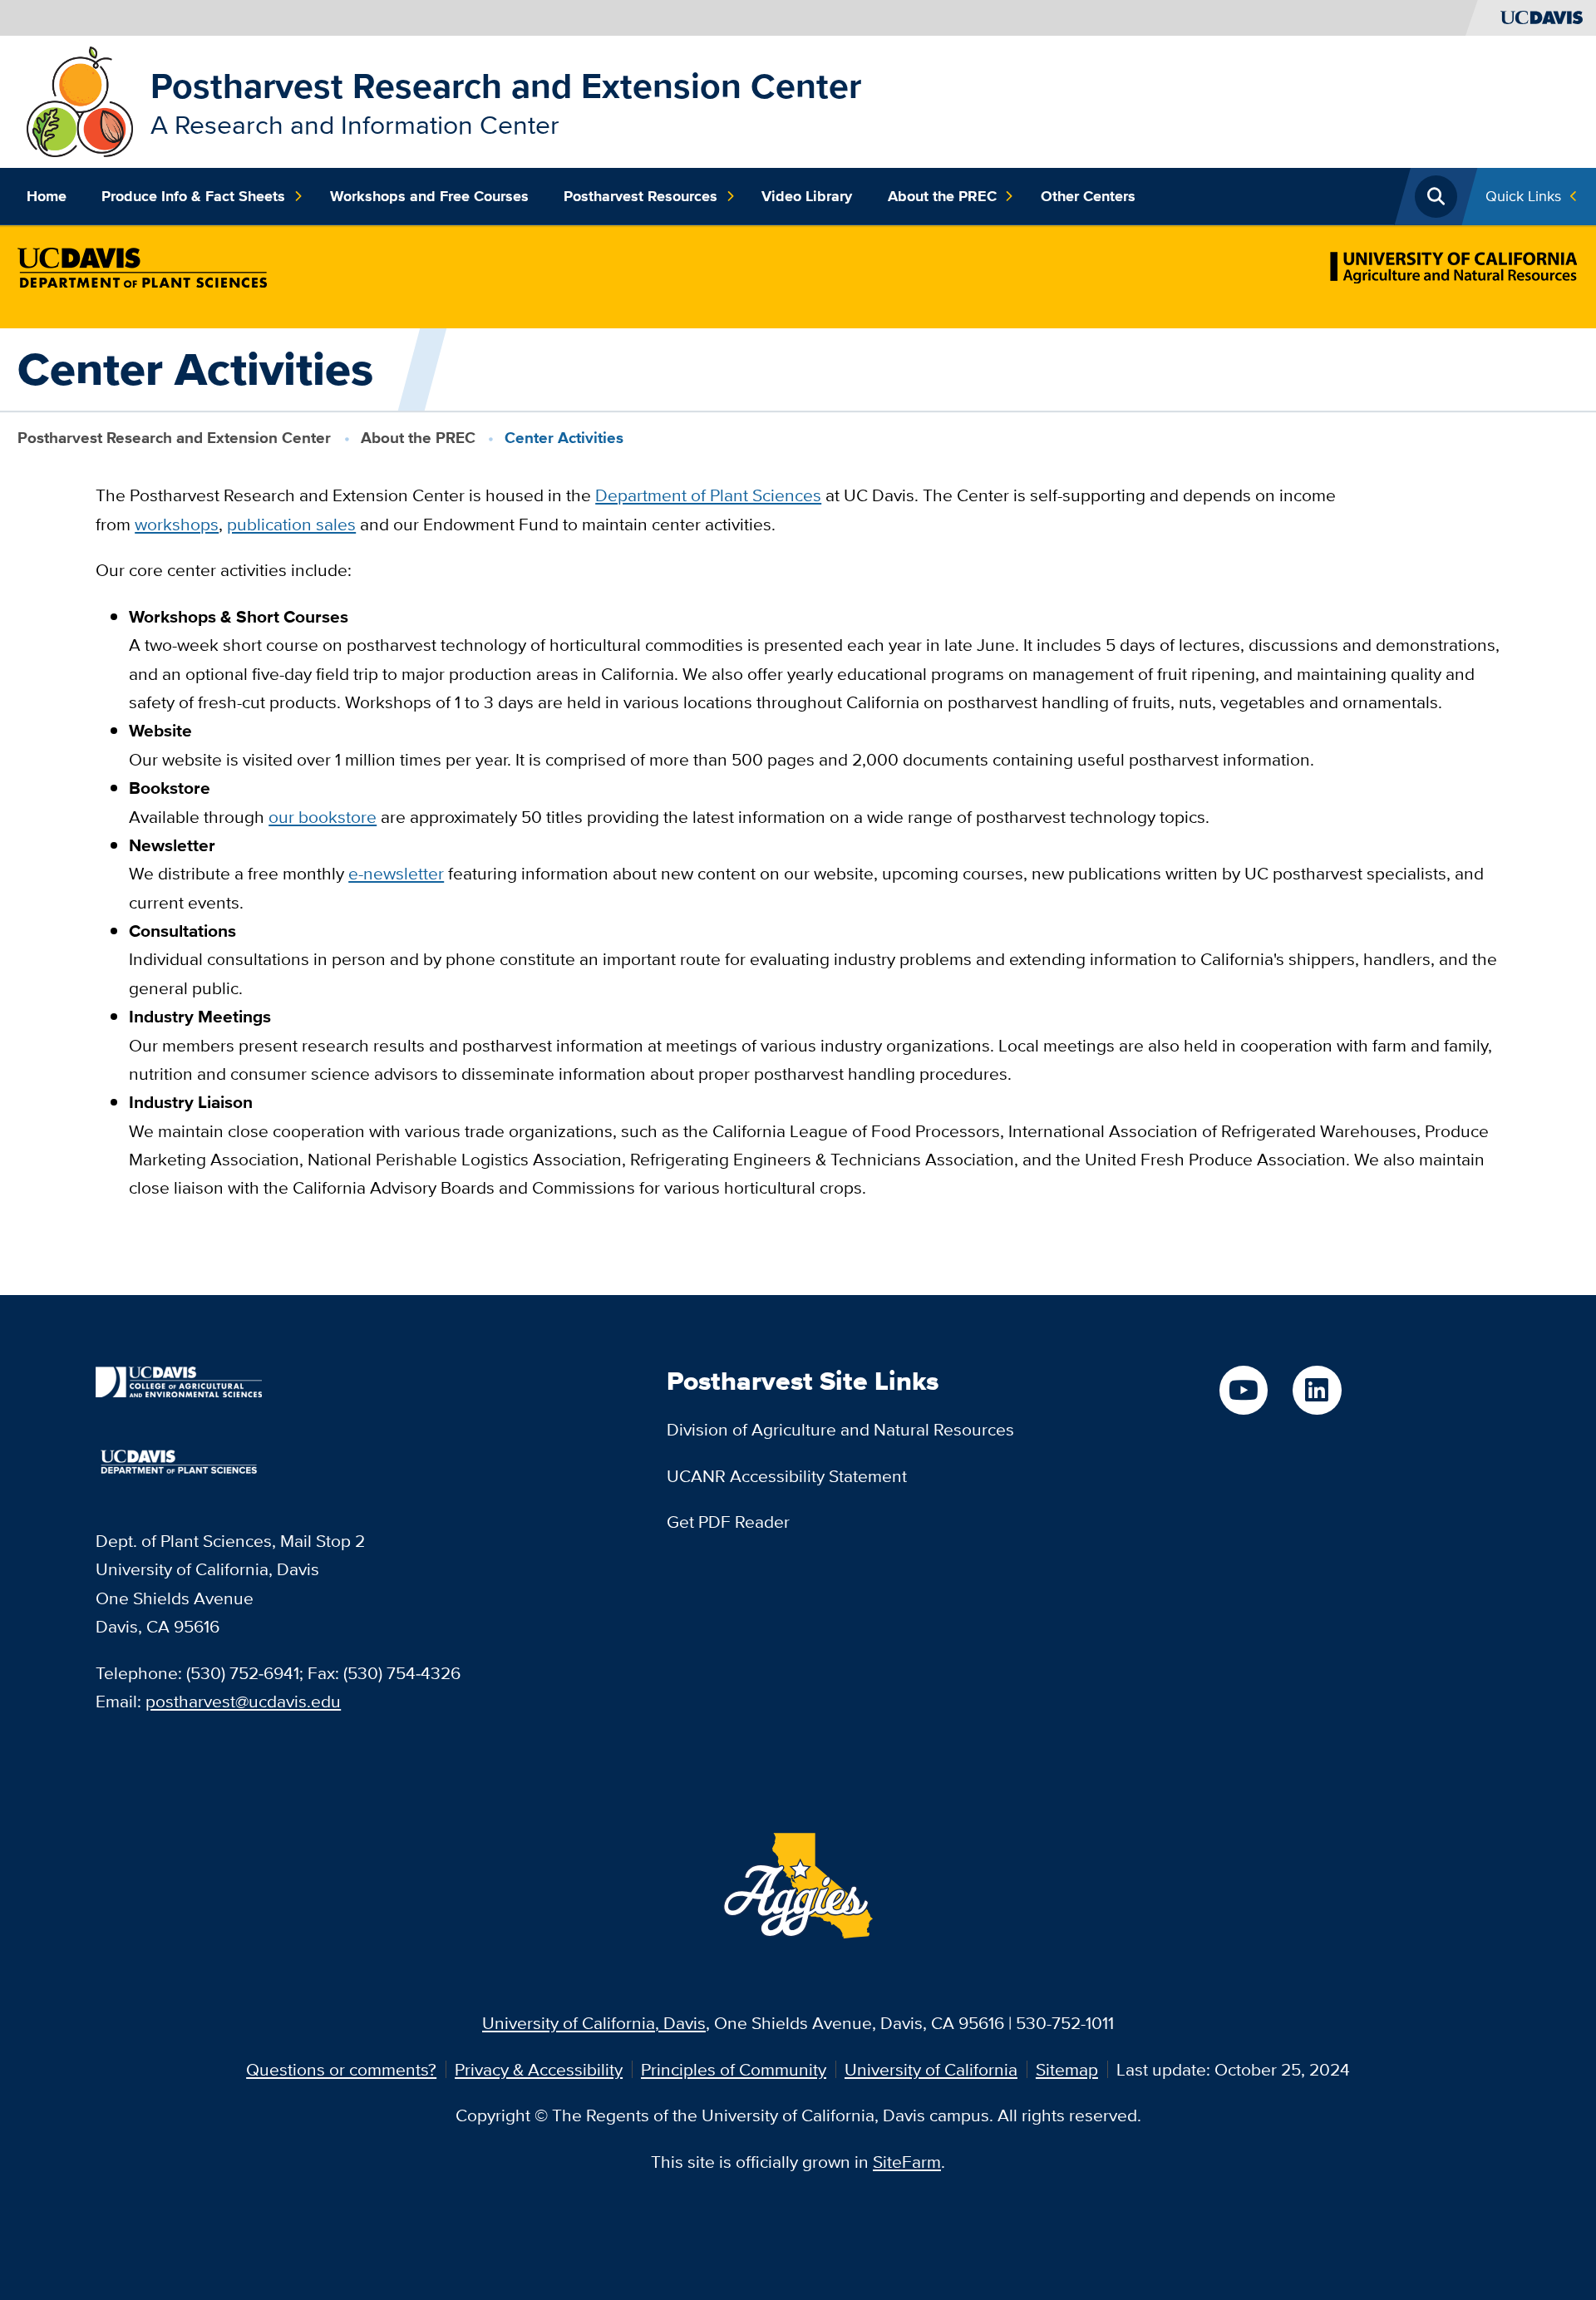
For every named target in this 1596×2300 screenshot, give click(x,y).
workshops (177, 524)
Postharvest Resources (640, 196)
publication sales (291, 524)
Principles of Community (734, 2069)
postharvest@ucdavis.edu (243, 1701)
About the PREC (942, 196)
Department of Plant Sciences (708, 495)
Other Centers (1088, 196)
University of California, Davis (594, 2023)
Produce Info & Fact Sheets (193, 196)
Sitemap (1067, 2069)
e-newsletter (396, 873)
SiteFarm (907, 2162)
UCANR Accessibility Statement (787, 1476)
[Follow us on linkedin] (1317, 1390)
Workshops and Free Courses (429, 196)
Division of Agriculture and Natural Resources (840, 1429)
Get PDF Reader (728, 1522)
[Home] (80, 99)
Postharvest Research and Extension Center (506, 86)
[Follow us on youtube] (1244, 1390)
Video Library (807, 196)
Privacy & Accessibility (539, 2069)
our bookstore (323, 817)
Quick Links (1523, 196)
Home (47, 196)
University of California (931, 2069)
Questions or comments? (341, 2069)
